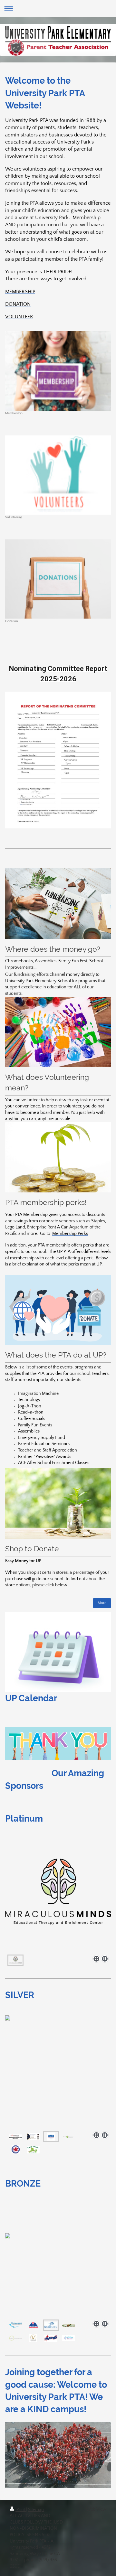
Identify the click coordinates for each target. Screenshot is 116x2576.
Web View (96, 2509)
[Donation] (58, 579)
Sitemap (36, 2510)
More (102, 1603)
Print (21, 2510)
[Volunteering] (58, 475)
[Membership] (58, 371)
